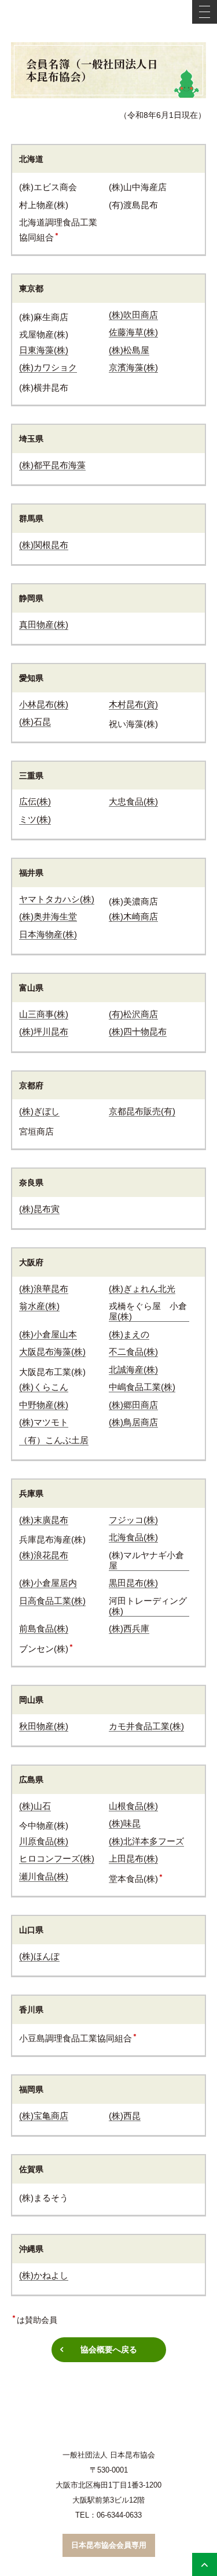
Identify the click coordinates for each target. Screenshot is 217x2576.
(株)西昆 (125, 2116)
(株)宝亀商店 (44, 2116)
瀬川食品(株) (44, 1876)
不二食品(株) (133, 1352)
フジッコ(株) (133, 1520)
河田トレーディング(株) (148, 1606)
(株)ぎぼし (39, 1111)
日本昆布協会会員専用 (109, 2545)
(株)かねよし (44, 2275)
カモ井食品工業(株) (146, 1726)
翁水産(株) (39, 1306)
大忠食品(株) (133, 801)
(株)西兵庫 (129, 1628)
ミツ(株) (35, 819)
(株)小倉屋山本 (48, 1334)
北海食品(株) (133, 1537)
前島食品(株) (44, 1628)
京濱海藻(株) (133, 367)
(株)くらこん (44, 1387)
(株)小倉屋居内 (48, 1583)
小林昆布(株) (44, 704)
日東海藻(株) (44, 350)
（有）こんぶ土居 (54, 1440)
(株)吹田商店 (133, 315)
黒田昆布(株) (133, 1583)
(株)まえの (129, 1334)
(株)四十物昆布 (138, 1031)
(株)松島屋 (129, 350)
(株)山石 (35, 1806)
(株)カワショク (48, 367)
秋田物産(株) (44, 1726)
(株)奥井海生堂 (48, 916)
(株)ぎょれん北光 (142, 1289)
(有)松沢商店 (133, 1014)
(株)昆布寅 (39, 1209)
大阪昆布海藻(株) (52, 1352)
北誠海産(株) (133, 1369)
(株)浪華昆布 (44, 1289)
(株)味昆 (125, 1823)
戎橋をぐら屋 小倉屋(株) (148, 1311)
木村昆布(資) (133, 704)
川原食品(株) (44, 1841)
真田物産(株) (44, 624)
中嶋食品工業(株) (142, 1387)
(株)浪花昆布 (44, 1555)
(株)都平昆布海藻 (52, 465)
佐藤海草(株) (133, 332)
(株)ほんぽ (39, 1956)
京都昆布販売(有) (142, 1111)
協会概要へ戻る (109, 2349)
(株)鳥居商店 (133, 1422)
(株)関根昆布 (44, 545)
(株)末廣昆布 (44, 1520)
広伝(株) (35, 801)
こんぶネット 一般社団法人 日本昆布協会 (109, 21)
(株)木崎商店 (133, 916)
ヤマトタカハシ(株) (57, 899)
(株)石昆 (35, 722)
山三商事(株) (44, 1014)
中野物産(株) (44, 1405)
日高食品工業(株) (52, 1601)
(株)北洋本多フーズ (146, 1841)
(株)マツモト (44, 1422)
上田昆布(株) (133, 1858)
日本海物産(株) (48, 934)
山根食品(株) (133, 1806)
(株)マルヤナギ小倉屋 (146, 1560)
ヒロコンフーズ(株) (57, 1858)
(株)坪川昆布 (44, 1031)
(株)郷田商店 (133, 1405)
